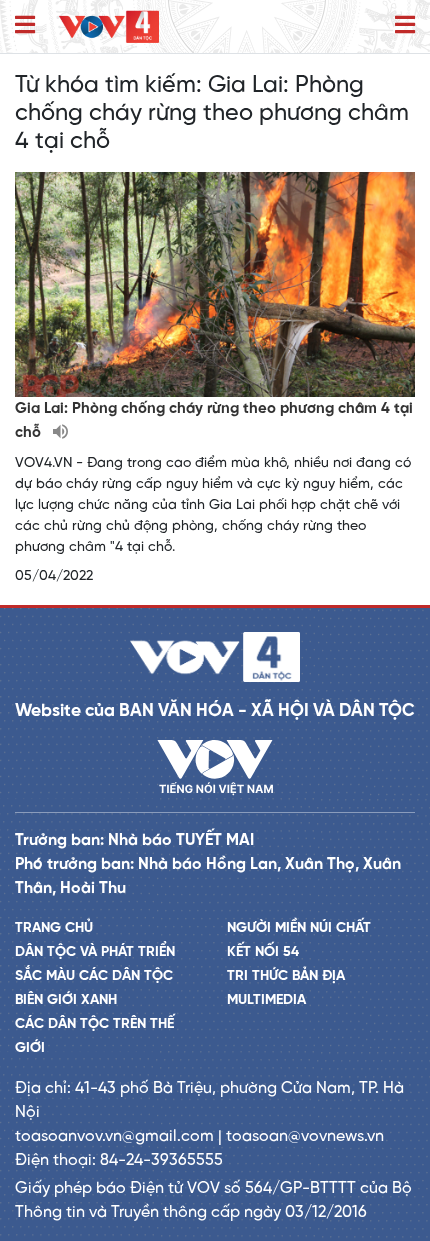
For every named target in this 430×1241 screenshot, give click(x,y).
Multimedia (266, 1000)
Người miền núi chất (299, 928)
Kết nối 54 (263, 952)
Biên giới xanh (66, 1000)
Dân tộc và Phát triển (95, 952)
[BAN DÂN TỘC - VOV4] (109, 26)
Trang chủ (54, 928)
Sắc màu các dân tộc (94, 976)
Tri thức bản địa (286, 976)
